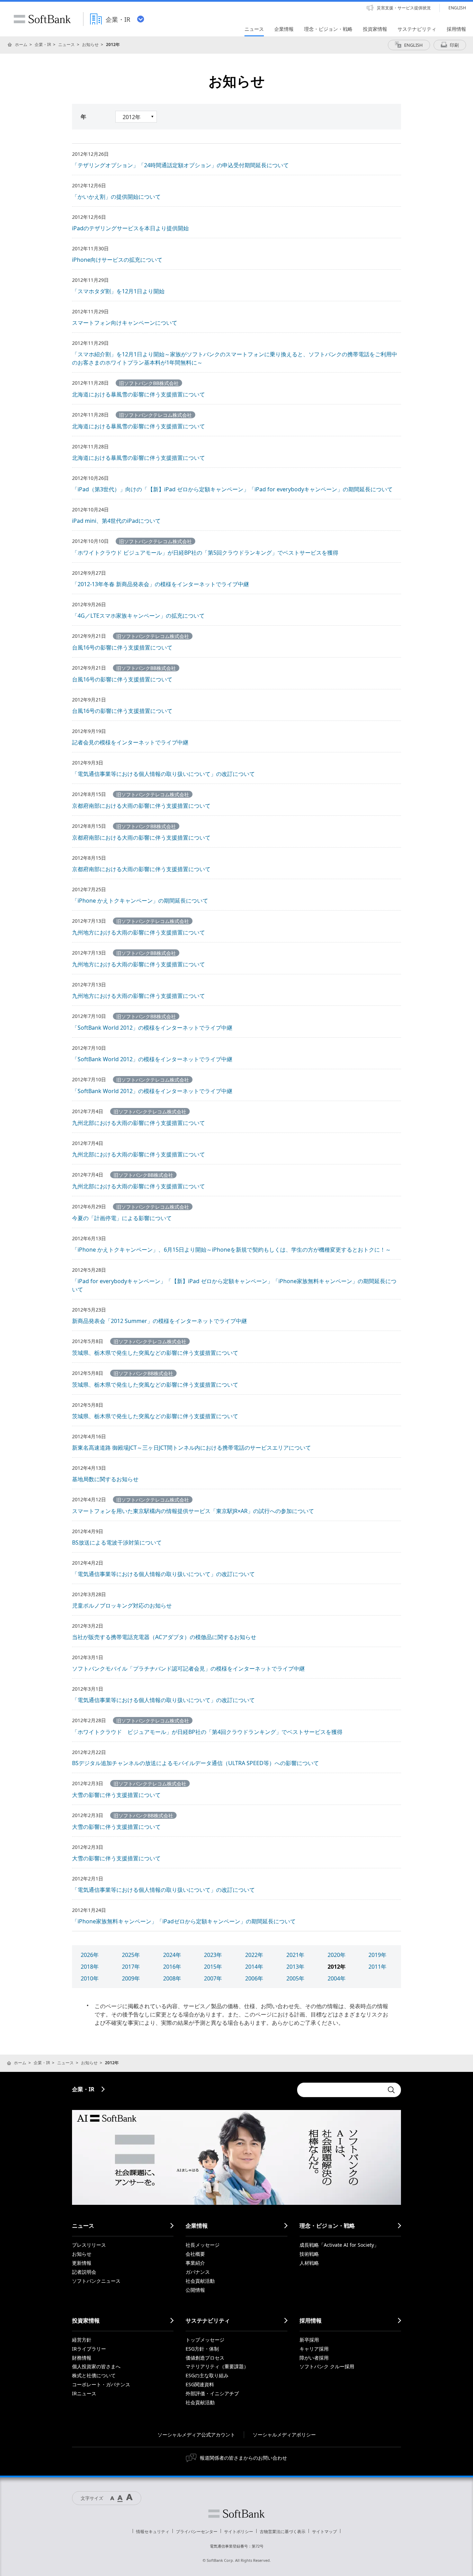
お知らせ (90, 44)
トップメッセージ (205, 2340)
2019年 (377, 1955)
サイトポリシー (239, 2532)
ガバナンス (198, 2272)
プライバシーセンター (197, 2532)
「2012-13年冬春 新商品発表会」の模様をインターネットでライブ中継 (160, 584)
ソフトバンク (237, 2514)
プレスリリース (89, 2245)
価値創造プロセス (205, 2358)
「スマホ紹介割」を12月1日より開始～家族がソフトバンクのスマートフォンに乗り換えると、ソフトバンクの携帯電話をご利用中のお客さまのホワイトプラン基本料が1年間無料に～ (235, 358)
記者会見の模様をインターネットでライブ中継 (130, 742)
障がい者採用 (314, 2358)
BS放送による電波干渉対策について (117, 1542)
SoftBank (42, 19)
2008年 (172, 1978)
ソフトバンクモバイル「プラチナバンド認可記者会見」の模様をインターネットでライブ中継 (188, 1669)
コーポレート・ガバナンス (101, 2384)
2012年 (337, 1967)
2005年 (295, 1978)
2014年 (254, 1967)
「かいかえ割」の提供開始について (116, 197)
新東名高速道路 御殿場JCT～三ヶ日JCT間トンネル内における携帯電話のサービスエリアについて (191, 1448)
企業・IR (43, 44)
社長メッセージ (203, 2245)
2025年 (131, 1955)
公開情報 (195, 2290)
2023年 (213, 1955)
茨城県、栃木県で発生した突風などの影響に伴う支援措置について (155, 1353)
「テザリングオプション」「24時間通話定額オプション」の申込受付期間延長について (180, 165)
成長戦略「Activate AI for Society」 (339, 2245)
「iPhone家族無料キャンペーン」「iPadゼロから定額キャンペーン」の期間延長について (184, 1921)
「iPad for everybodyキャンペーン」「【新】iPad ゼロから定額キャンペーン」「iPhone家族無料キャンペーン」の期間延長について (234, 1285)
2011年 (377, 1967)
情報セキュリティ (153, 2532)
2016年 (172, 1967)
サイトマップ (324, 2532)
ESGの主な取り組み (207, 2375)
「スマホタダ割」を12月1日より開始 (118, 291)
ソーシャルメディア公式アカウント (196, 2435)
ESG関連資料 (200, 2384)
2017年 (131, 1967)
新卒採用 (309, 2340)
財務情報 (82, 2358)
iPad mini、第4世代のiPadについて (116, 521)
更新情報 (82, 2263)
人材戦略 (309, 2263)
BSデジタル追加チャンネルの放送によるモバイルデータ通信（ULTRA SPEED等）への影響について (195, 1763)
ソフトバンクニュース (96, 2281)
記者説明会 (84, 2272)
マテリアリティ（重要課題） (217, 2366)
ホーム (21, 44)
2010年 (90, 1978)
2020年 (337, 1955)
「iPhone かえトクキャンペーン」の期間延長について (140, 901)
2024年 (172, 1955)
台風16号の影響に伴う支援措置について (122, 647)
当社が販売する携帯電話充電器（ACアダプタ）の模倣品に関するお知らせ (164, 1637)
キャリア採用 (314, 2349)
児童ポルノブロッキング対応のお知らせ (122, 1605)
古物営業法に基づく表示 (283, 2532)
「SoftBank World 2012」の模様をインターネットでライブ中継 (152, 1028)
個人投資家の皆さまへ (96, 2366)
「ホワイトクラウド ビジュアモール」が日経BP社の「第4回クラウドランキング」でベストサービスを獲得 (207, 1732)
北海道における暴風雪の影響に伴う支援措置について (139, 394)
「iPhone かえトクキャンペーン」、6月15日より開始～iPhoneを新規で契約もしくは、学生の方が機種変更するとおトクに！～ (231, 1250)
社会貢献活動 (200, 2281)
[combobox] (340, 2090)
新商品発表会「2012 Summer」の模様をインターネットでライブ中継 (159, 1321)
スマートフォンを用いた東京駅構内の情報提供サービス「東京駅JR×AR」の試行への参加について (193, 1511)
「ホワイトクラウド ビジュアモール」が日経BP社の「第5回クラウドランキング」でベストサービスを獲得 (205, 553)
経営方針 (82, 2340)
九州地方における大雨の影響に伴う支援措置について (139, 932)
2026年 (90, 1955)
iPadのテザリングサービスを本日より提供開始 (130, 228)
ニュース (66, 44)
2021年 (295, 1955)
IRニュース (84, 2393)
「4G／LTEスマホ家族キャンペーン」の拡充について (138, 616)
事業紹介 (195, 2263)
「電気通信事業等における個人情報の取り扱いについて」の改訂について (163, 774)
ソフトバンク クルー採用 (327, 2366)
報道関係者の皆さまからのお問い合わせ (243, 2458)
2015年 (213, 1967)
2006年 (254, 1978)
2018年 (90, 1967)
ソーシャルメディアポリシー (284, 2435)
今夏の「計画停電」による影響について (122, 1218)
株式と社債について (94, 2375)
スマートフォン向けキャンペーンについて (125, 323)
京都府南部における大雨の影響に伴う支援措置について (141, 806)
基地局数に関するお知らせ (105, 1479)
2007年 (213, 1978)
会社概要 (195, 2254)
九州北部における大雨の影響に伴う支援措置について (139, 1123)
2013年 (295, 1967)
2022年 (254, 1955)
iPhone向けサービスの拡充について (117, 260)
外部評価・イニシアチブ (212, 2393)
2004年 (337, 1978)
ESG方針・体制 (202, 2349)
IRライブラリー (89, 2349)
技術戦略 (309, 2254)
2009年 (131, 1978)
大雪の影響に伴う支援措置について (116, 1795)
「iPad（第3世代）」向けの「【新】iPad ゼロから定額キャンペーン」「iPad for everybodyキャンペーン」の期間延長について (232, 489)
